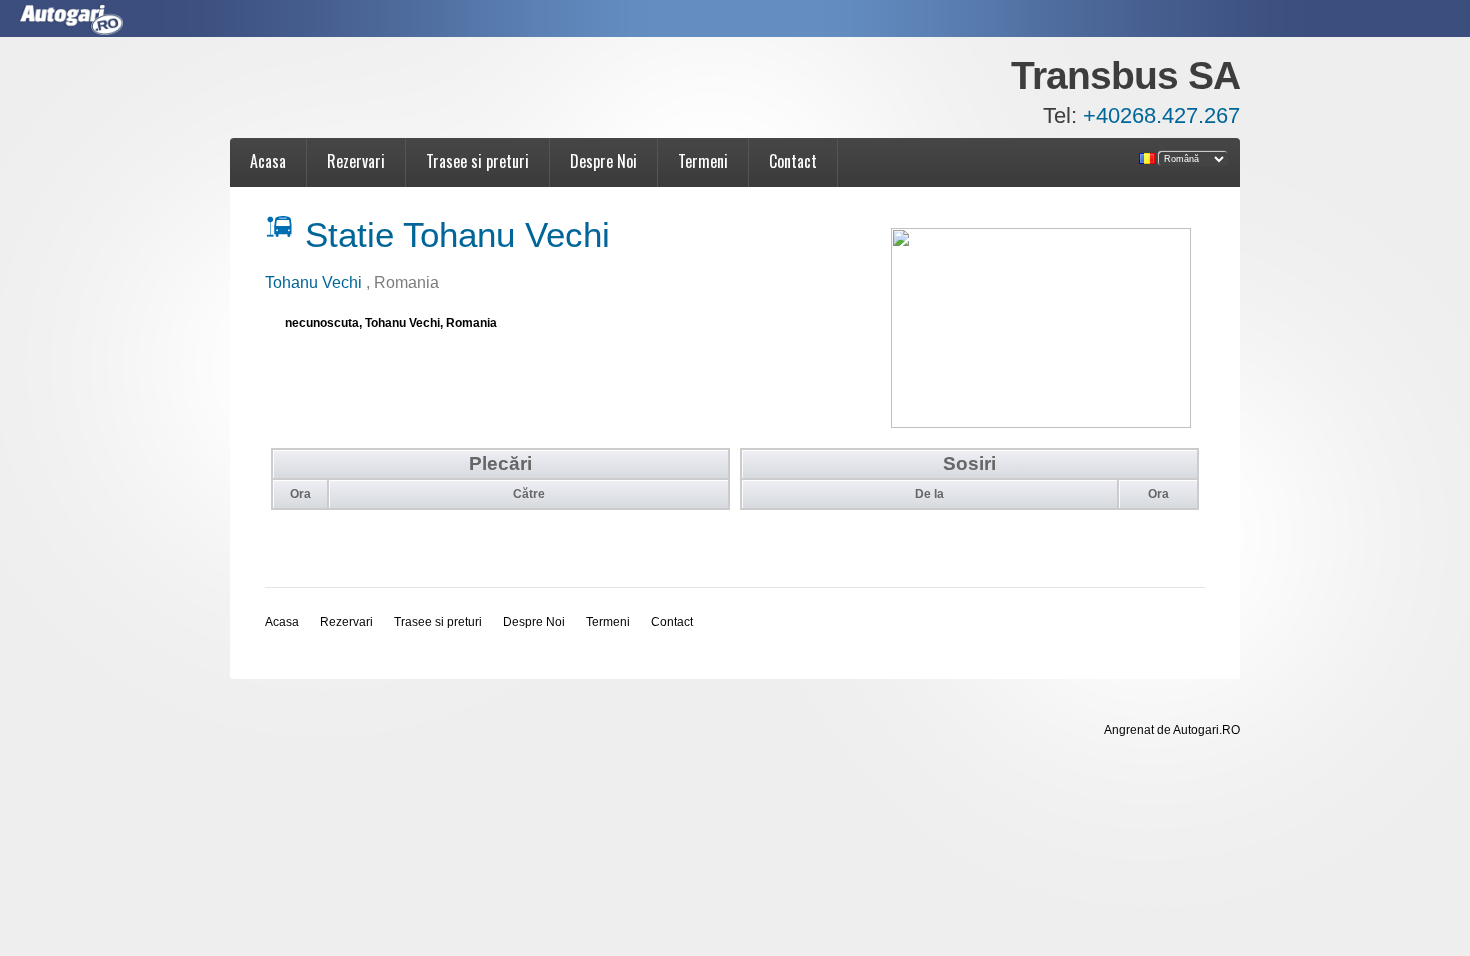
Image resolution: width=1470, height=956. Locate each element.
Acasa (268, 161)
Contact (793, 161)
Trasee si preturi (477, 161)
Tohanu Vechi (315, 282)
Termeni (703, 161)
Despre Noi (603, 161)
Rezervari (356, 161)
